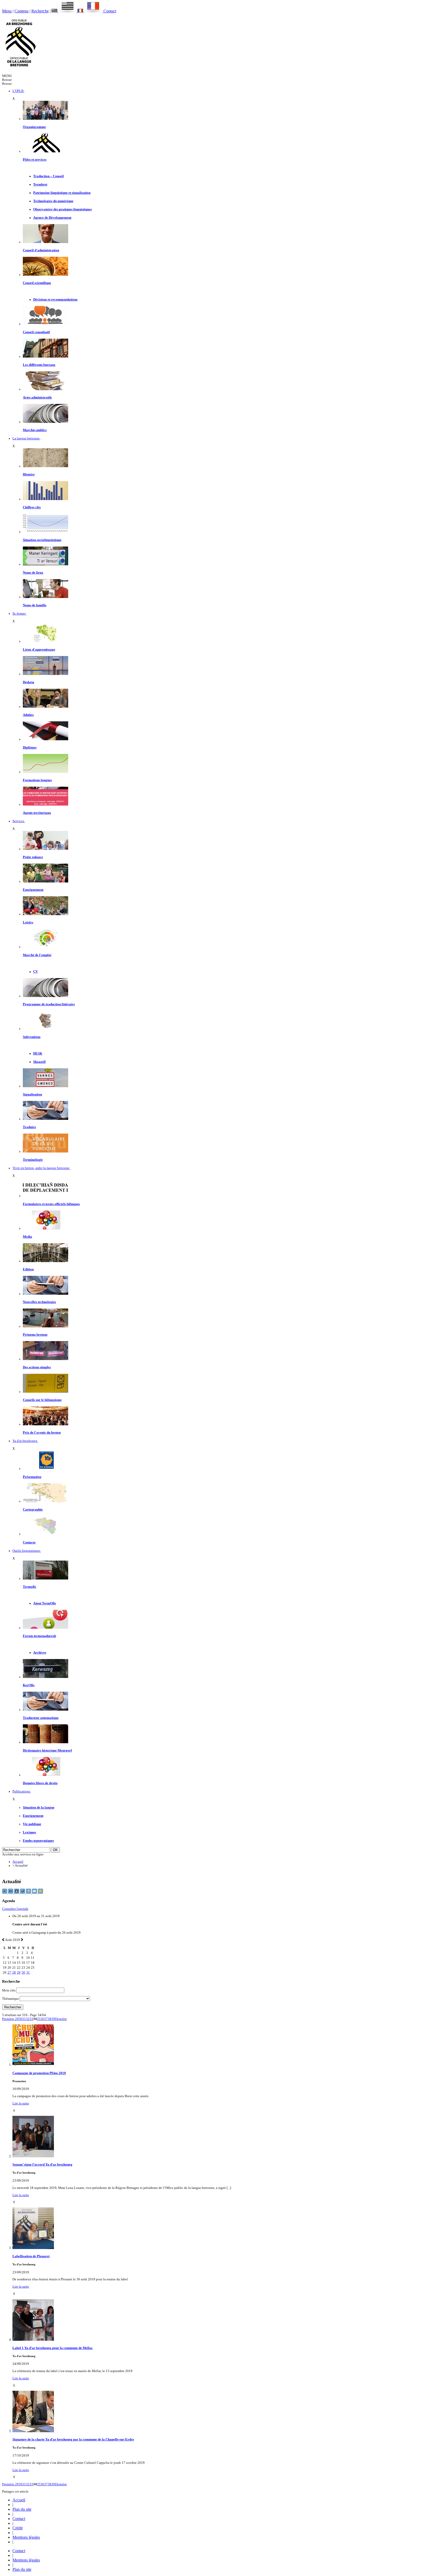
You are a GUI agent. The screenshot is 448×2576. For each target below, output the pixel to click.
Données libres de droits (40, 1783)
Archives (40, 1653)
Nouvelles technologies (39, 1302)
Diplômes (30, 748)
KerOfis (29, 1685)
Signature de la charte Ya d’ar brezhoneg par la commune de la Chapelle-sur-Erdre (73, 2439)
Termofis (29, 1587)
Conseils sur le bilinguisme (42, 1400)
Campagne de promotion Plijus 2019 (39, 2073)
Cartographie (33, 1510)
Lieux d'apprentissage (39, 650)
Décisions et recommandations (55, 300)
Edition (28, 1269)
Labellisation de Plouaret (31, 2256)
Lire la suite (21, 2103)
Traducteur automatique (41, 1718)
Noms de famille (35, 605)
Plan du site (22, 2509)
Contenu (22, 11)
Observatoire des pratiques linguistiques (62, 209)
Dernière (61, 2019)
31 (28, 1973)
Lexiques (29, 1832)
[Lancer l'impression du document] (29, 1893)
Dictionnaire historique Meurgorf (47, 1750)
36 (42, 2019)
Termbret (40, 184)
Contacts (29, 1542)
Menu (7, 11)
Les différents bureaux (39, 365)
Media (27, 1237)
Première (9, 2019)
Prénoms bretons (35, 1335)
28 (14, 1973)
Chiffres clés (32, 507)
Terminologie (33, 1160)
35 (39, 2019)
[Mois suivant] (22, 1940)
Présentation (32, 1477)
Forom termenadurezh (39, 1636)
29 (19, 1973)
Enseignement (33, 890)
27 (9, 1973)
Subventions (32, 1037)
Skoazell (39, 1062)
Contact (110, 11)
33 (31, 2019)
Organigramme (34, 127)
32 (28, 2019)
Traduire (29, 1127)
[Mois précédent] (3, 1940)
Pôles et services (35, 160)
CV (36, 972)
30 (23, 1973)
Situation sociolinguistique (42, 540)
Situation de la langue (39, 1808)
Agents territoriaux (37, 813)
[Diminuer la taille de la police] (5, 1893)
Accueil (18, 1862)
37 (46, 2019)
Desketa (29, 682)
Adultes (28, 715)
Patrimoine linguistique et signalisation (62, 193)
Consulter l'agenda (15, 1909)
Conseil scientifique (37, 283)
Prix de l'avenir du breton (42, 1433)
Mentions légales (26, 2537)
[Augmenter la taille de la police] (11, 1893)
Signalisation (32, 1094)
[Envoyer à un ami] (35, 1893)
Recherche (40, 11)
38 (50, 2019)
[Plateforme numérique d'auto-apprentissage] (45, 674)
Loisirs (28, 922)
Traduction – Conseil (48, 176)
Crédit (17, 2528)
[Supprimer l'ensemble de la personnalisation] (23, 1893)
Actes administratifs (37, 397)
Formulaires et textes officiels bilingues (51, 1204)
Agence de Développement (52, 218)
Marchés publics (35, 430)
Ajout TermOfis (45, 1603)
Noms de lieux (33, 573)
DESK (38, 1054)
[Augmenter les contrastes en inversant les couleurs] (17, 1893)
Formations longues (37, 780)
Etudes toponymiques (38, 1841)
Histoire (29, 474)
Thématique (10, 1999)
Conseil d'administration (41, 250)
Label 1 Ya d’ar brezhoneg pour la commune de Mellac (53, 2348)
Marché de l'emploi (37, 955)
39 (53, 2019)
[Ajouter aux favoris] (40, 1893)
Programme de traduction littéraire (49, 1004)
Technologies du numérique (53, 201)
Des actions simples (37, 1367)
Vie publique (32, 1824)
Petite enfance (33, 857)
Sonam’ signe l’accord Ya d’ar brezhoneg (42, 2165)
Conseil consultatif (36, 332)
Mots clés (9, 1990)
